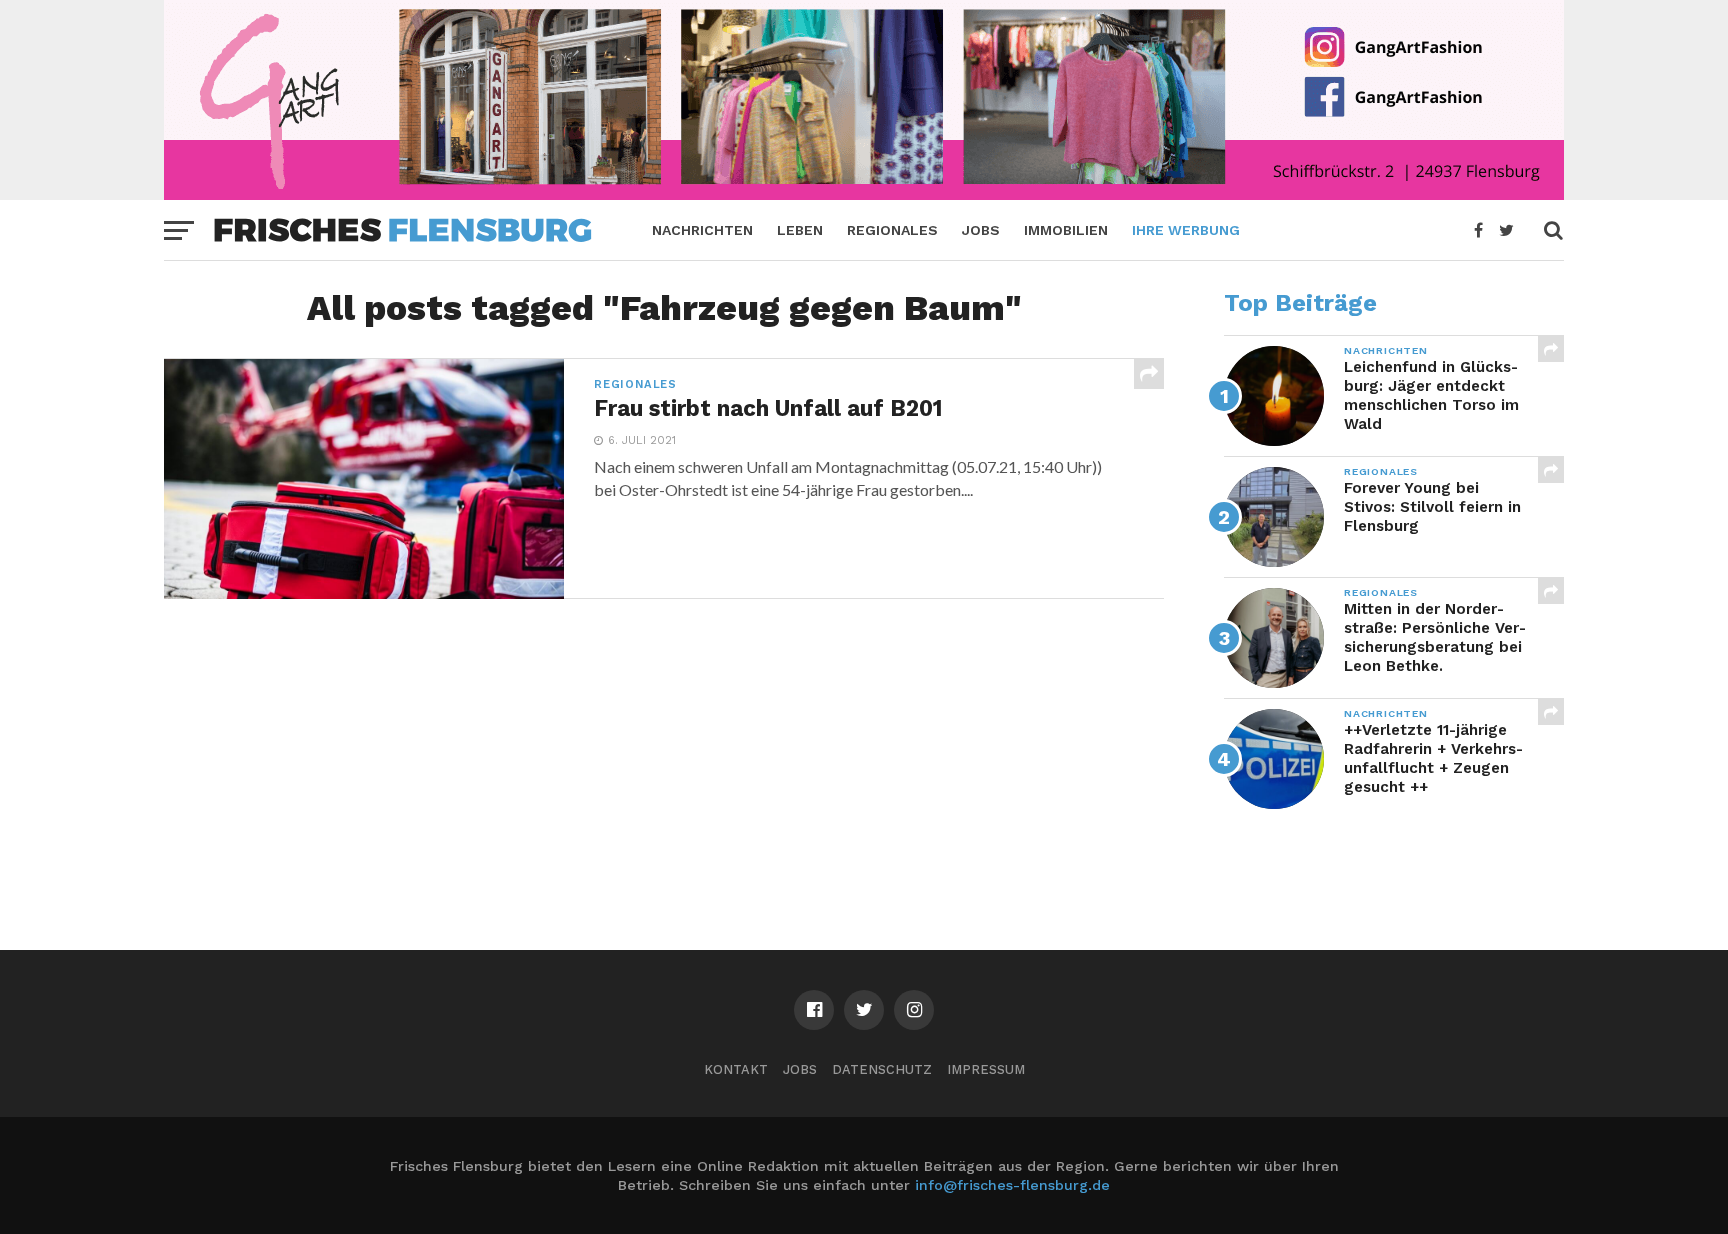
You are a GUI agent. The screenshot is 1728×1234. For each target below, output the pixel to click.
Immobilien (1066, 230)
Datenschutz (882, 1069)
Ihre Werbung (1186, 230)
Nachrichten (702, 230)
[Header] (864, 193)
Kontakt (736, 1069)
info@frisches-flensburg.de (1012, 1185)
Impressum (986, 1069)
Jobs (981, 230)
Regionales (892, 230)
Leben (800, 230)
